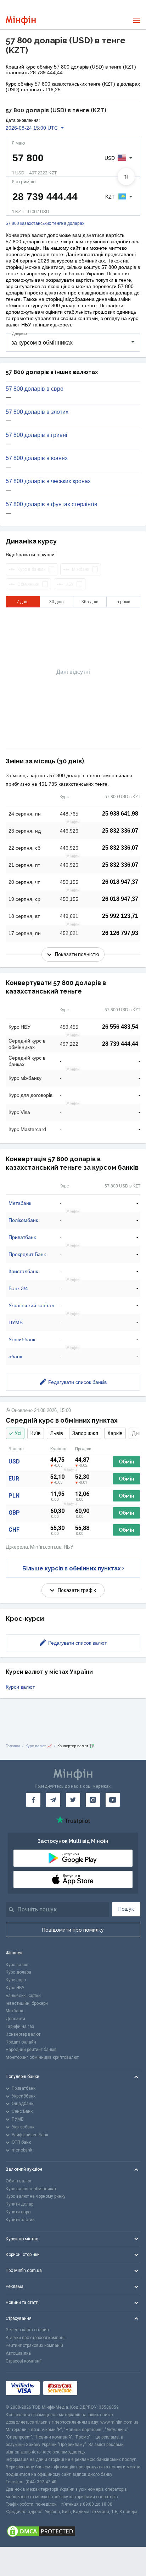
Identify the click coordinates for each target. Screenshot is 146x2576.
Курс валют (17, 1965)
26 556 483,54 (120, 1027)
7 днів (23, 602)
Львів (57, 1433)
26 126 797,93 (120, 933)
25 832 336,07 (120, 831)
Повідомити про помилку (73, 1930)
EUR (14, 1479)
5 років (123, 602)
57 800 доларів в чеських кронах (48, 481)
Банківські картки (23, 1996)
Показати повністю (77, 954)
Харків (115, 1433)
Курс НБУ (15, 1988)
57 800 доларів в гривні (36, 435)
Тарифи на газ (20, 2026)
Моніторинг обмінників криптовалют (42, 2057)
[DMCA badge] (73, 2531)
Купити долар (19, 2204)
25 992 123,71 (120, 916)
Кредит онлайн (21, 2042)
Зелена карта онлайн (27, 2330)
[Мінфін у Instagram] (93, 1800)
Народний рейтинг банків (31, 2050)
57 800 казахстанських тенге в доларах (45, 224)
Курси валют (20, 1687)
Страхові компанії (24, 2361)
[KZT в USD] (126, 177)
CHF (14, 1530)
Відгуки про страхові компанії (36, 2338)
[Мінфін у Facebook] (33, 1800)
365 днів (90, 602)
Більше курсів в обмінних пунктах (72, 1568)
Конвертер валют (23, 2034)
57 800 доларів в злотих (37, 412)
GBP (14, 1513)
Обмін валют (19, 2181)
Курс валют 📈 (39, 1746)
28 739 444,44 (120, 1044)
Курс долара (18, 1972)
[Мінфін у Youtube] (113, 1800)
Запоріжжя (85, 1433)
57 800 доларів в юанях (37, 458)
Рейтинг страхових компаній (34, 2345)
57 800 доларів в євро (35, 389)
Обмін (127, 1462)
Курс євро (16, 1980)
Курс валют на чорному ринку (36, 2196)
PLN (14, 1496)
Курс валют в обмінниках (31, 2189)
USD (14, 1462)
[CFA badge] (97, 2388)
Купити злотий (20, 2220)
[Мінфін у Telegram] (53, 1800)
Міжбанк (14, 2011)
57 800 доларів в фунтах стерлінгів (52, 504)
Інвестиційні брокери (27, 2003)
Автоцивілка (18, 2353)
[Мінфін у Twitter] (73, 1800)
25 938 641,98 (120, 814)
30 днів (56, 602)
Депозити (15, 2019)
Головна (13, 1746)
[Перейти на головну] (21, 20)
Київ (36, 1433)
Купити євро (18, 2212)
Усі (18, 1433)
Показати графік (77, 1590)
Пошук (126, 1909)
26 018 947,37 (120, 882)
